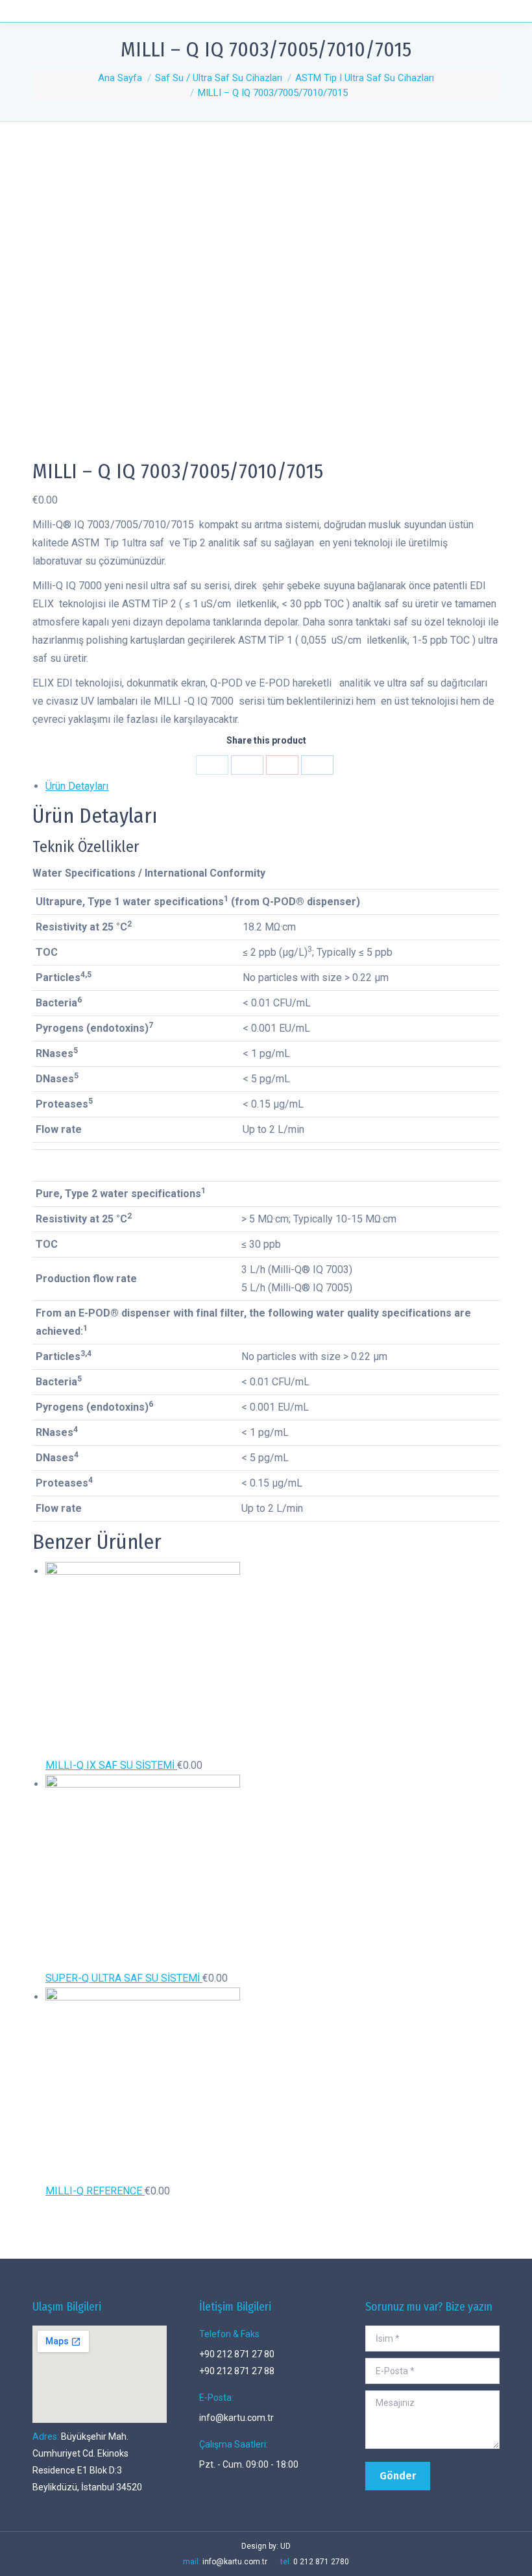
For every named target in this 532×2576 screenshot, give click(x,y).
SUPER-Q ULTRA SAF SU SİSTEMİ (124, 1978)
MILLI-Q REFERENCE (95, 2191)
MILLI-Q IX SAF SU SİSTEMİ (111, 1765)
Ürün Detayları (77, 786)
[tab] (272, 786)
